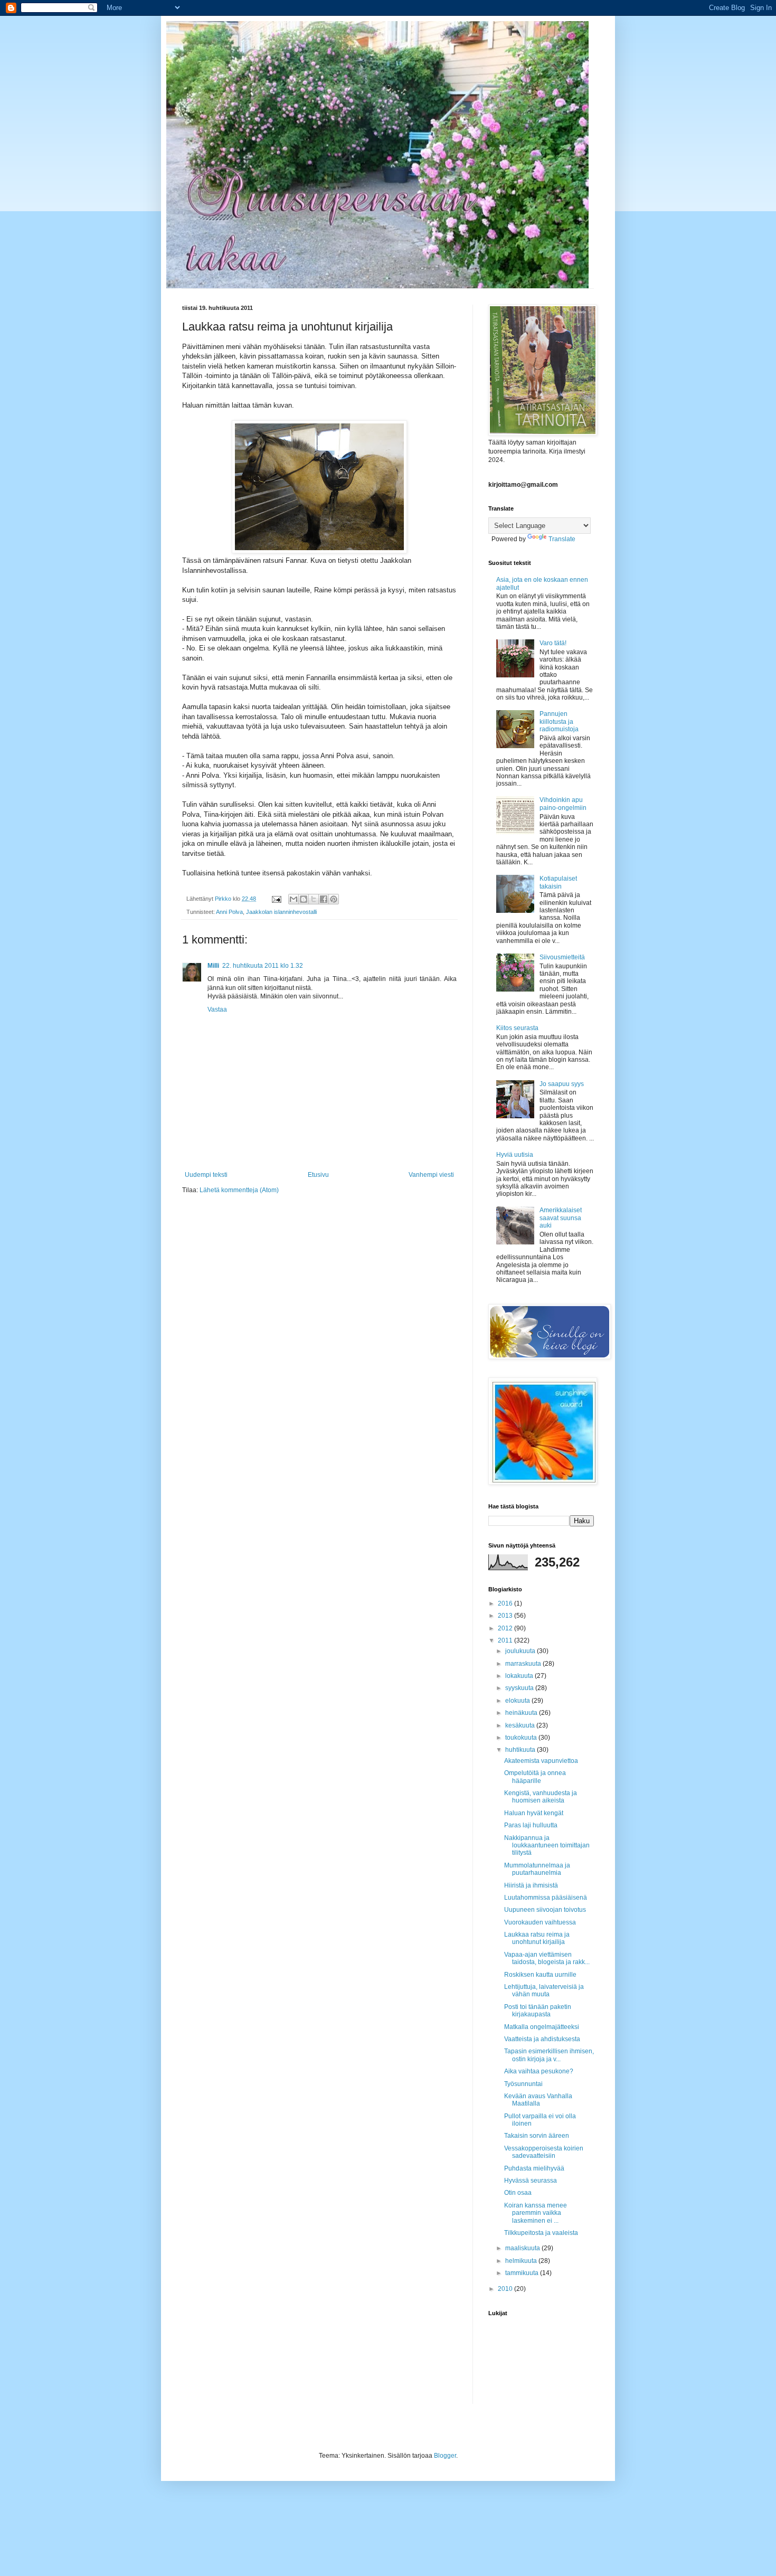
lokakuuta (520, 1676)
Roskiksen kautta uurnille (540, 1975)
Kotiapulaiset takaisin (558, 882)
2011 (506, 1640)
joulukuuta (521, 1651)
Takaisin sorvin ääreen (537, 2136)
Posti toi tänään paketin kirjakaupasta (538, 2011)
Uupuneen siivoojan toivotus (545, 1910)
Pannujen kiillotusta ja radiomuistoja (559, 721)
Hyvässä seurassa (531, 2181)
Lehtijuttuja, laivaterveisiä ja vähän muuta (544, 1990)
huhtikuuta (521, 1750)
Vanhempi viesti (431, 1175)
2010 (506, 2289)
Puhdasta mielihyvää (534, 2168)
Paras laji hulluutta (531, 1825)
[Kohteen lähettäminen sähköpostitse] (294, 899)
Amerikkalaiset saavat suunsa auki (561, 1218)
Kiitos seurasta (517, 1028)
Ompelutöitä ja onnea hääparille (535, 1777)
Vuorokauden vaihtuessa (540, 1922)
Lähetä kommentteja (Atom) (239, 1190)
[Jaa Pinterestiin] (334, 899)
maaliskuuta (523, 2248)
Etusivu (318, 1175)
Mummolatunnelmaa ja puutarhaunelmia (537, 1869)
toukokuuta (522, 1738)
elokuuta (518, 1701)
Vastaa (217, 1009)
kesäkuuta (521, 1725)
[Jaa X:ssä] (314, 899)
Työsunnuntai (523, 2084)
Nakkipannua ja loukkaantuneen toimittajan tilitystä (547, 1846)
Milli (213, 966)
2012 (506, 1628)
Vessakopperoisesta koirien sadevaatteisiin (544, 2152)
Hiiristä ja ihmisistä (531, 1885)
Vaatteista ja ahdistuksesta (542, 2039)
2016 (506, 1603)
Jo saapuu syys (562, 1084)
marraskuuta (524, 1664)
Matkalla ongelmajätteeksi (542, 2027)
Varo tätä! (553, 643)
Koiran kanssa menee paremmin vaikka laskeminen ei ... (536, 2213)
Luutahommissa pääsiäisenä (546, 1898)
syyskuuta (520, 1688)
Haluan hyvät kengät (534, 1813)
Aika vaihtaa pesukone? (539, 2071)
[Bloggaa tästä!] (304, 899)
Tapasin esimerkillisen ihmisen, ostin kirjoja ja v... (549, 2055)
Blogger (445, 2456)
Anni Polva (229, 912)
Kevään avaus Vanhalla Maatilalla (538, 2100)
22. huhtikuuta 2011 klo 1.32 (263, 966)
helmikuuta (522, 2261)
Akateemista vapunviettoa (541, 1761)
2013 (506, 1616)
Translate (562, 539)
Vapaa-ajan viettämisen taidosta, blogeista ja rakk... (547, 1958)
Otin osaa (518, 2193)
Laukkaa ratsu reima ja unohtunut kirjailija (537, 1938)
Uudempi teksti (206, 1175)
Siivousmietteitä (562, 957)
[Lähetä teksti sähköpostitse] (276, 899)
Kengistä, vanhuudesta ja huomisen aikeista (541, 1797)
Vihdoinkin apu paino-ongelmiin (563, 804)
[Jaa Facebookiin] (324, 899)
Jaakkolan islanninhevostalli (281, 912)
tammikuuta (523, 2273)
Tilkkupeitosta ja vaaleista (541, 2233)
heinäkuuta (522, 1713)
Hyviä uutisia (515, 1155)
